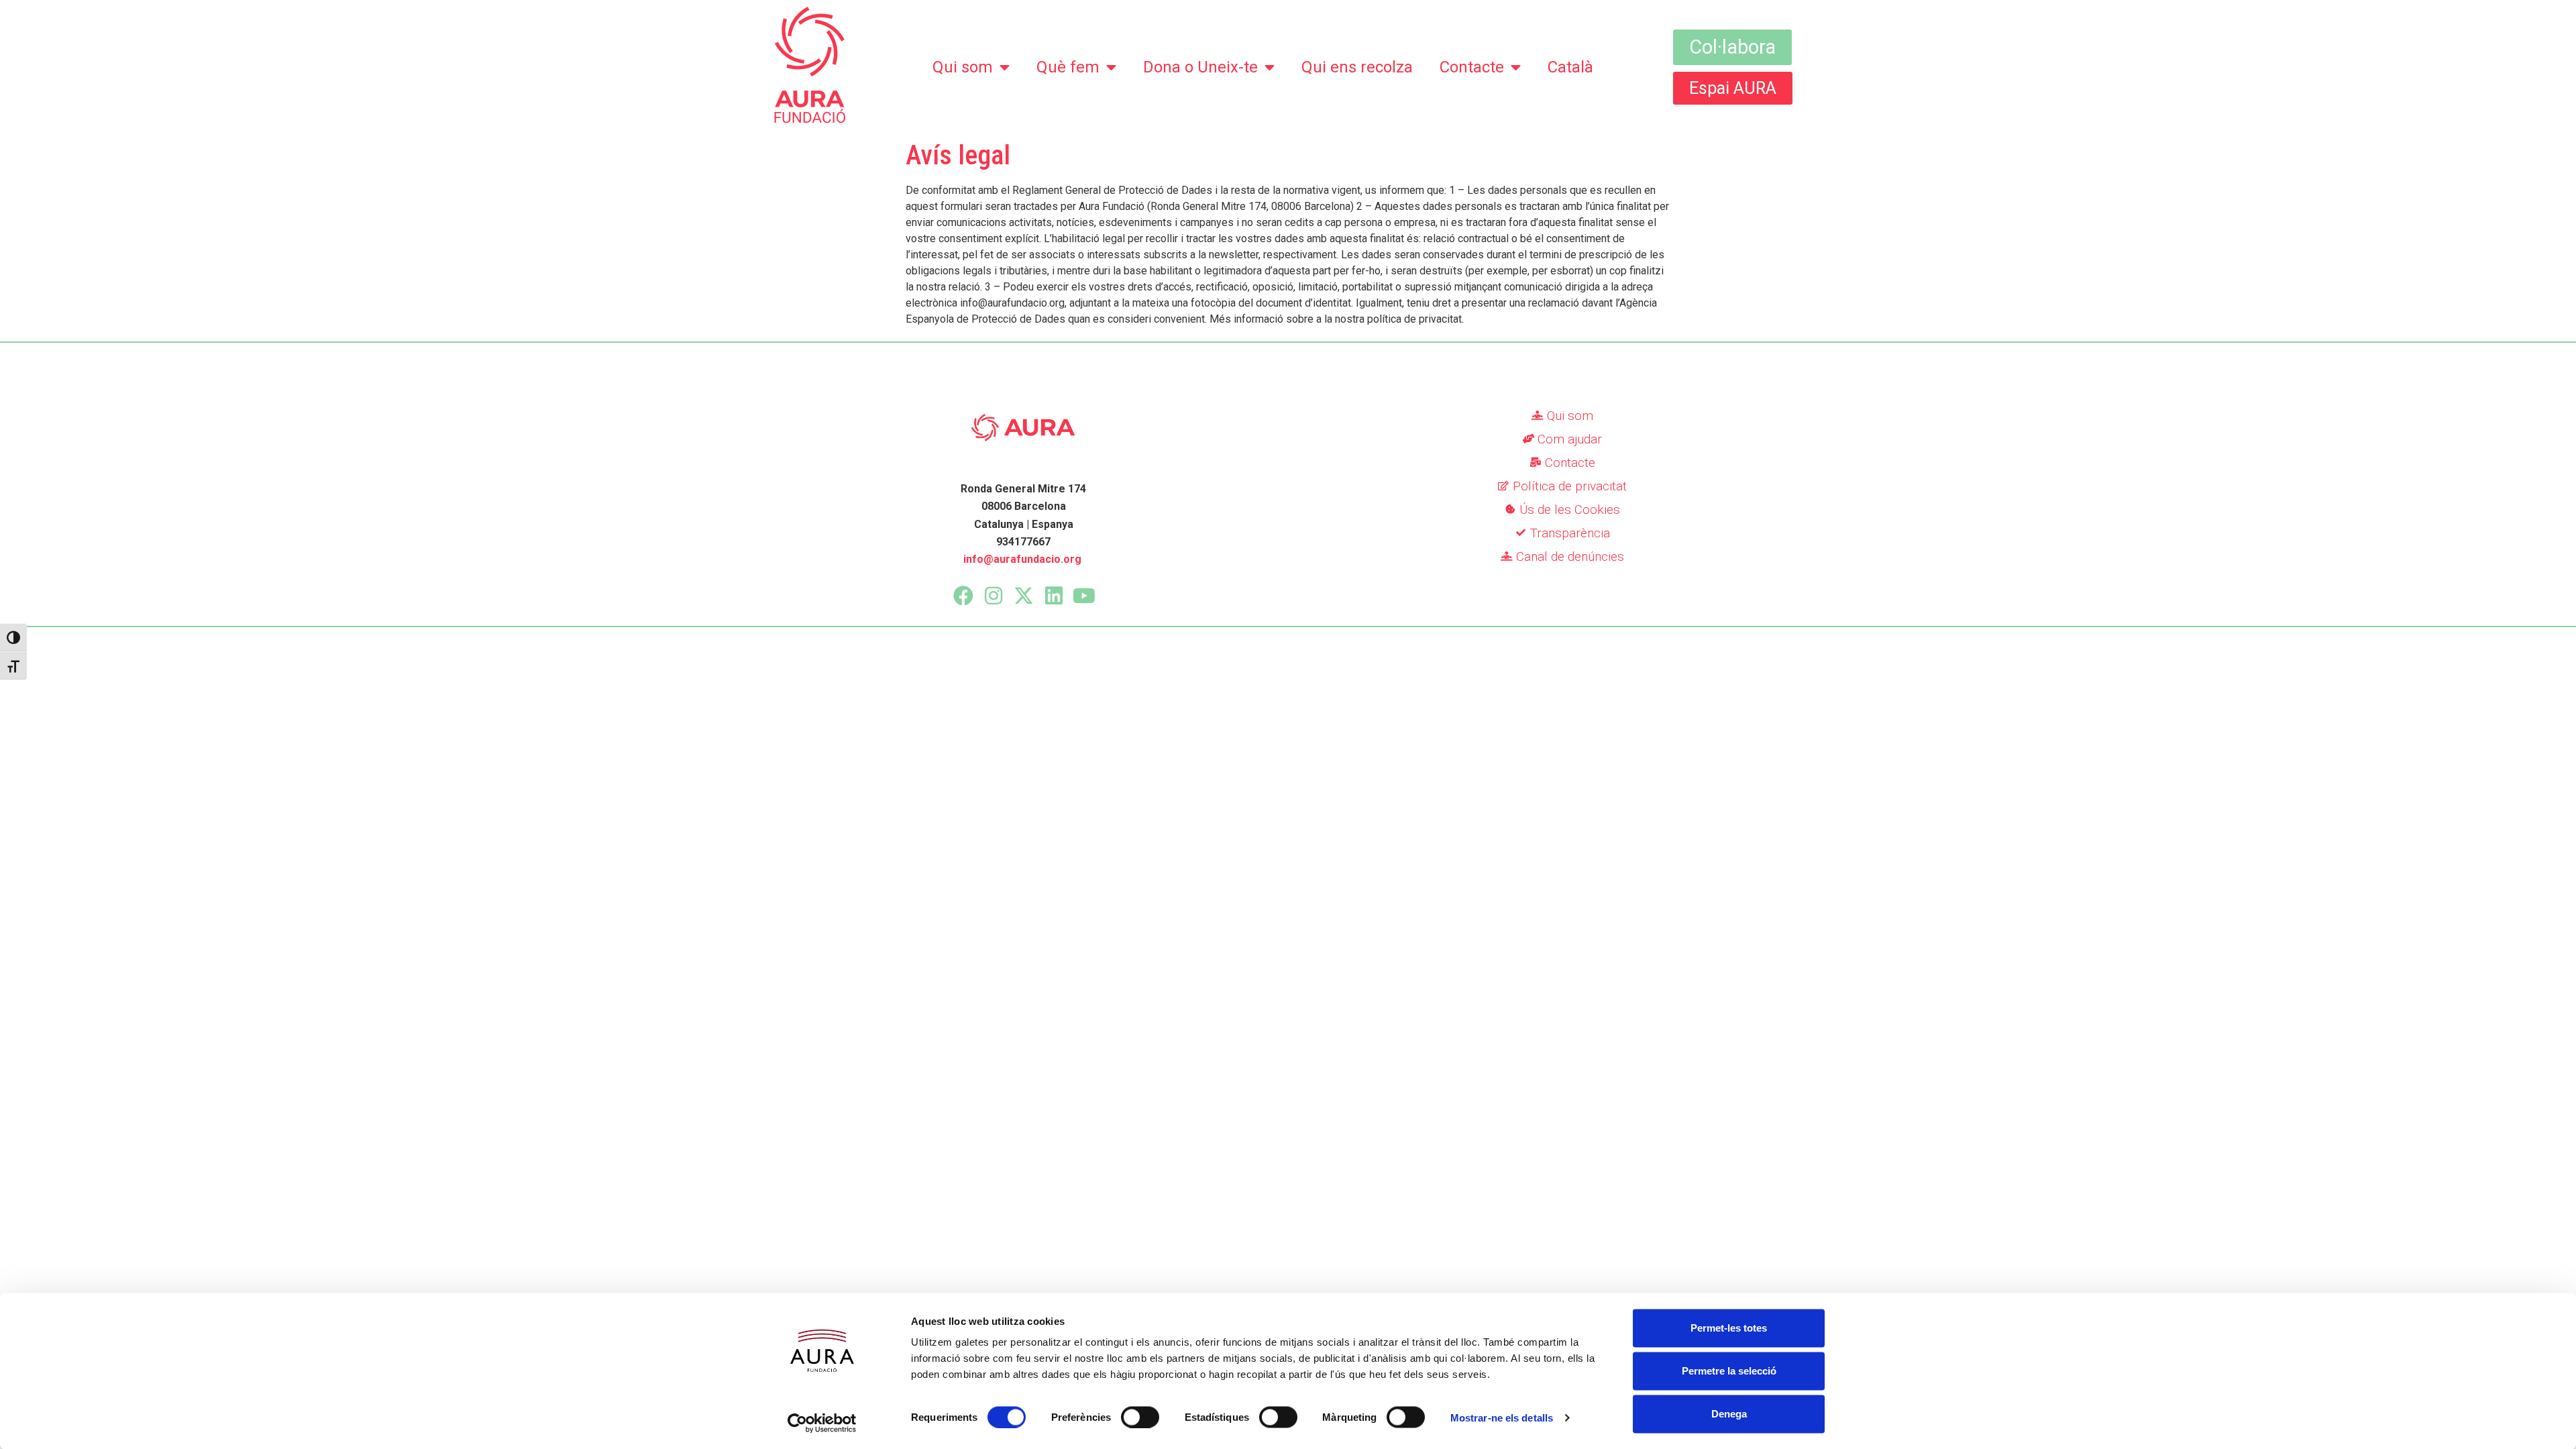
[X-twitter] (1024, 596)
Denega (1729, 1414)
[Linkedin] (1054, 596)
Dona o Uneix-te (1200, 67)
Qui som (963, 67)
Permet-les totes (1729, 1328)
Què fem (1068, 67)
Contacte (1472, 67)
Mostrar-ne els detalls (1502, 1417)
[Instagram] (994, 596)
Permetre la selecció (1729, 1371)
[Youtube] (1084, 596)
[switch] (1140, 1417)
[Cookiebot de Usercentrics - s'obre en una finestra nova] (822, 1423)
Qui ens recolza (1357, 67)
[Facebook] (963, 596)
